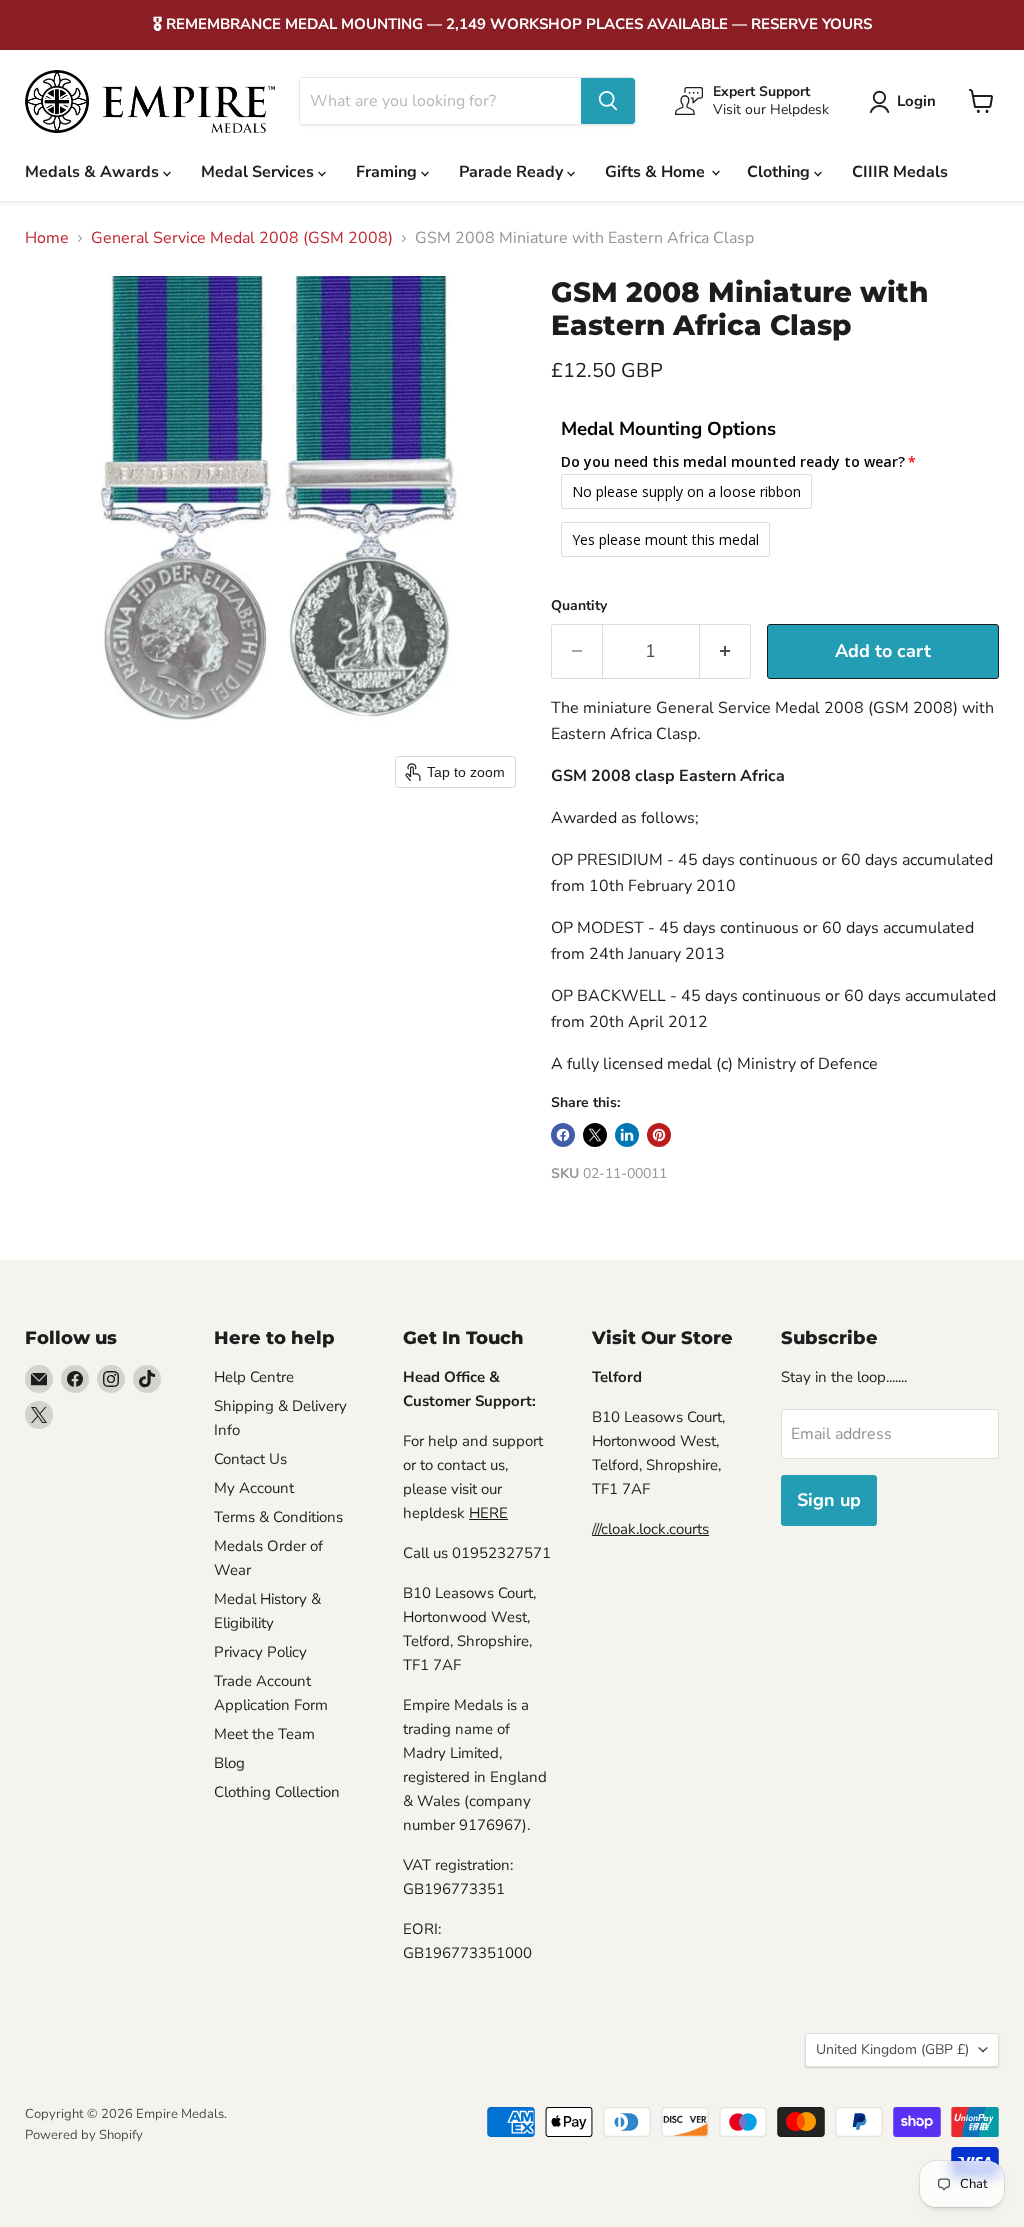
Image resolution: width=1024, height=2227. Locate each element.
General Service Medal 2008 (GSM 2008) (242, 238)
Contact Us (250, 1459)
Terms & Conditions (278, 1517)
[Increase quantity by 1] (725, 651)
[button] (906, 102)
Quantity (579, 606)
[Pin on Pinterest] (659, 1135)
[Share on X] (595, 1135)
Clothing (780, 172)
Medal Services (259, 172)
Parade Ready (513, 172)
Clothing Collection (277, 1792)
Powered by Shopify (84, 2135)
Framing (388, 172)
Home (47, 238)
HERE (488, 1513)
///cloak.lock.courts (650, 1529)
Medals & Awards (94, 172)
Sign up (829, 1500)
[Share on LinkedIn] (627, 1135)
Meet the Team (264, 1734)
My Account (254, 1488)
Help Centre (254, 1377)
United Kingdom (892, 2049)
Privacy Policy (260, 1652)
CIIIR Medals (900, 172)
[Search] (608, 101)
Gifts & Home (657, 172)
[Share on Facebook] (563, 1135)
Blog (229, 1763)
